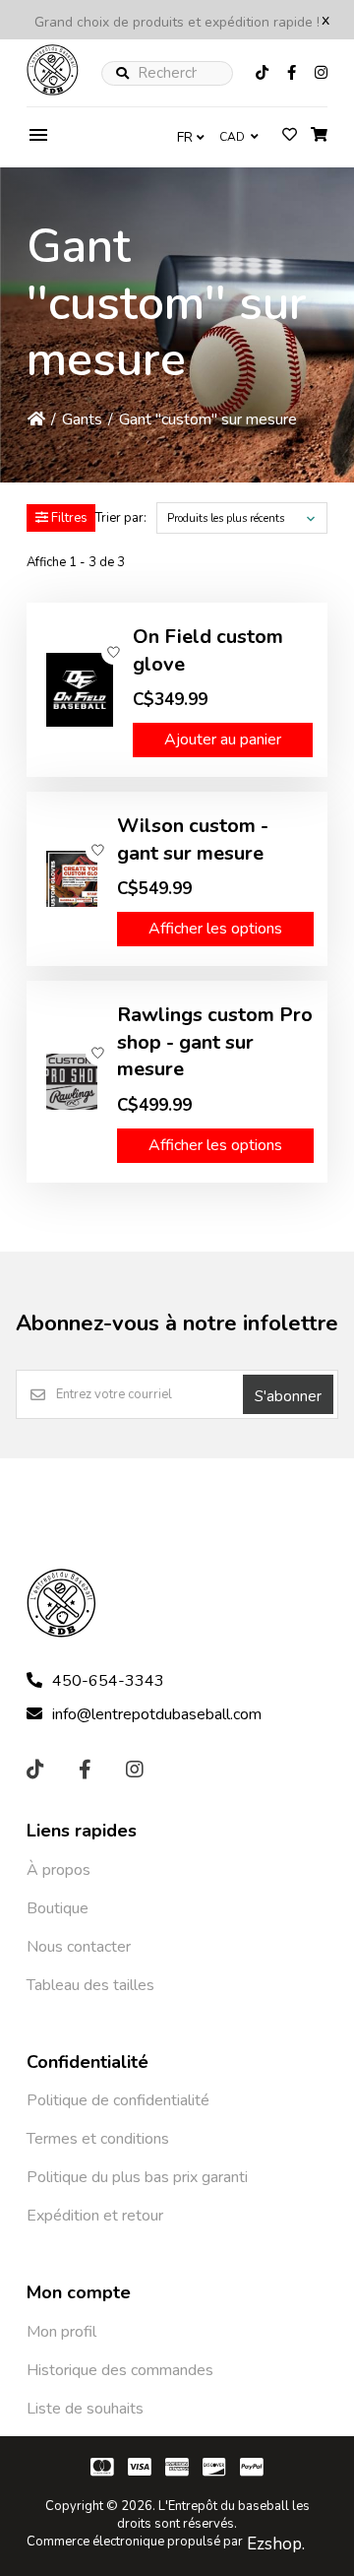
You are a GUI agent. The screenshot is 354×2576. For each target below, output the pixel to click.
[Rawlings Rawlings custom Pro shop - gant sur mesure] (72, 1082)
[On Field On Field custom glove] (80, 690)
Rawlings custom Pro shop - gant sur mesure (215, 1042)
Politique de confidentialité (118, 2100)
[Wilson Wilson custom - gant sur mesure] (72, 879)
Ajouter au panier (223, 740)
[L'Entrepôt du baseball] (53, 91)
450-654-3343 (108, 1681)
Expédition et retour (95, 2216)
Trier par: (121, 518)
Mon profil (61, 2332)
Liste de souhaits (85, 2409)
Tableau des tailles (90, 1985)
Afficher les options (215, 929)
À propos (59, 1870)
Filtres (68, 518)
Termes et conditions (98, 2139)
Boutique (58, 1908)
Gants (82, 419)
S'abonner (288, 1396)
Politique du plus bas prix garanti (137, 2177)
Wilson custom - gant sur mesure (193, 839)
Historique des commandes (120, 2370)
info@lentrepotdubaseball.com (157, 1714)
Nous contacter (79, 1947)
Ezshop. (276, 2544)
